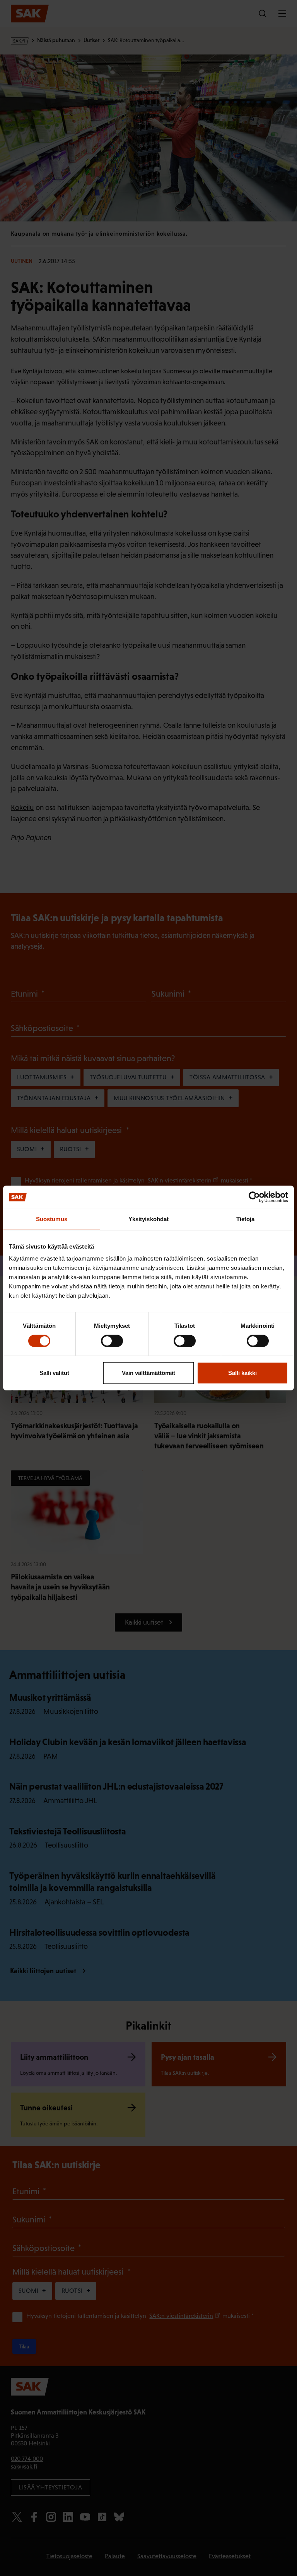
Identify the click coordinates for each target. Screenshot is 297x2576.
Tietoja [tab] (246, 1219)
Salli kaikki (242, 1373)
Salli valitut (54, 1373)
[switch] (112, 1341)
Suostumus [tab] (52, 1219)
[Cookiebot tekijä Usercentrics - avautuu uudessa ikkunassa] (254, 1197)
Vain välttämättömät (148, 1373)
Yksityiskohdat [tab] (148, 1219)
